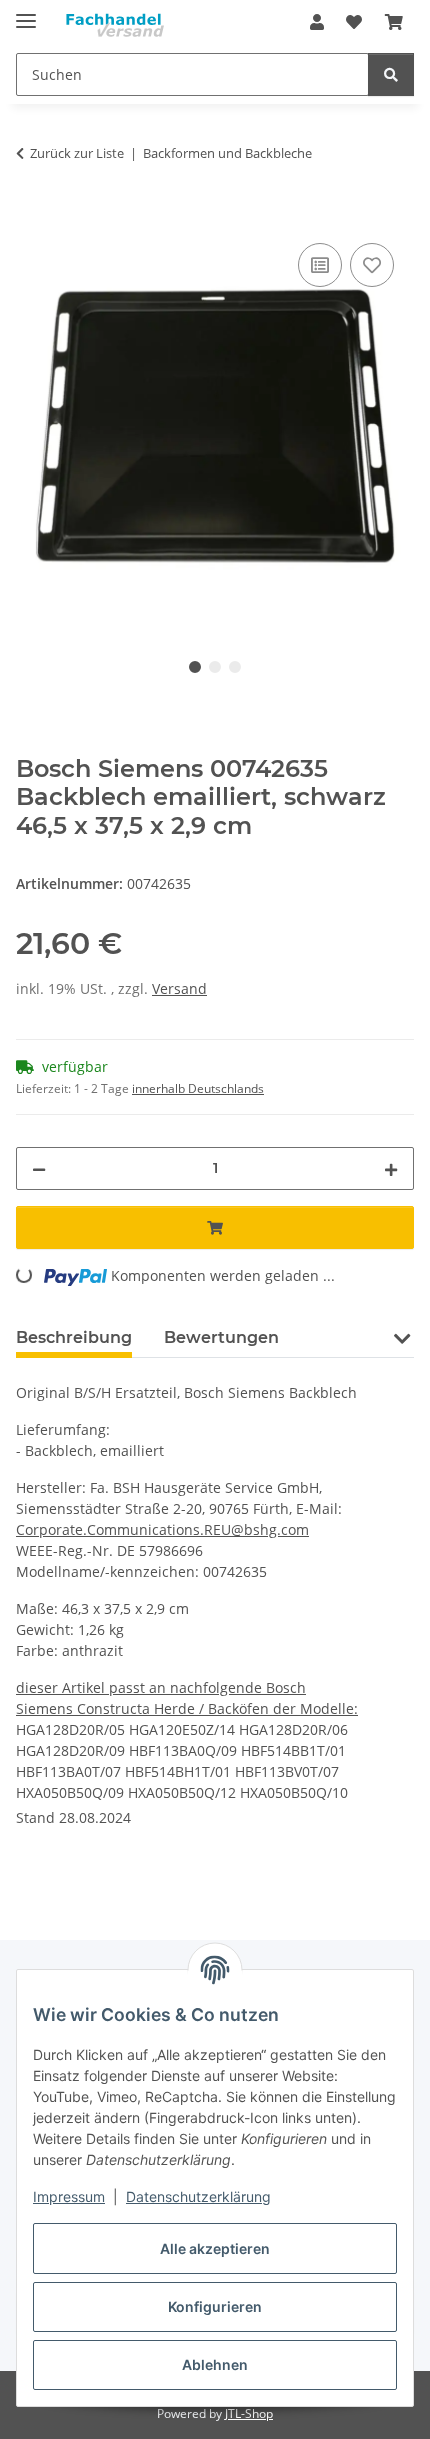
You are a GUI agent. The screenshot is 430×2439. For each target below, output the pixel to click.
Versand (179, 988)
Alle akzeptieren (215, 2248)
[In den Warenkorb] (32, 216)
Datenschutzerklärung (198, 2196)
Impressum (69, 2196)
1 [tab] (195, 667)
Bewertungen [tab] (221, 1337)
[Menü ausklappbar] (26, 12)
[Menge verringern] (39, 1168)
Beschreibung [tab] (74, 1337)
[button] (317, 22)
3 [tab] (235, 667)
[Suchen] (391, 74)
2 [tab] (215, 667)
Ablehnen (215, 2364)
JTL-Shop (249, 2413)
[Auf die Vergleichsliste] (320, 265)
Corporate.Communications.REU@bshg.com (162, 1529)
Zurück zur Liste (77, 153)
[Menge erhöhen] (391, 1168)
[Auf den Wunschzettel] (372, 265)
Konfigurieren (215, 2306)
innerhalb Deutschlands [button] (198, 1088)
